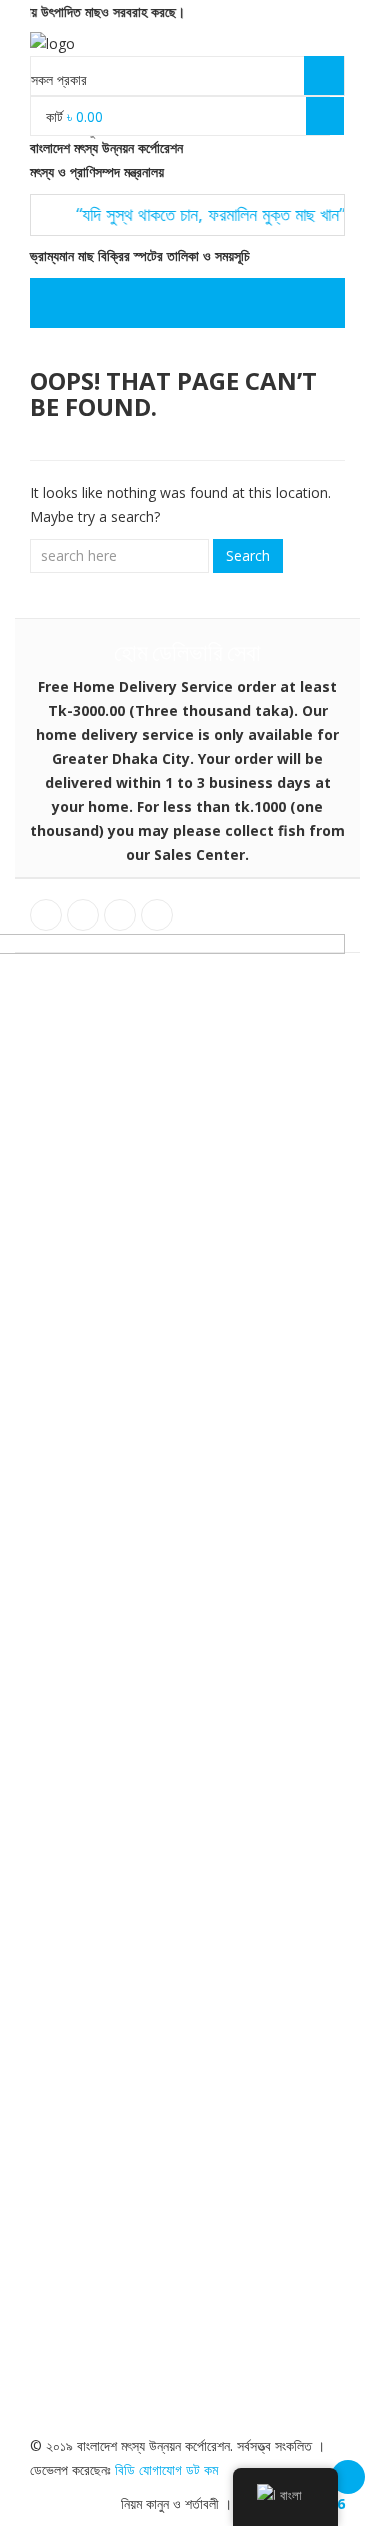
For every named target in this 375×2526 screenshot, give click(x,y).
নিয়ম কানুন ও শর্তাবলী (170, 2503)
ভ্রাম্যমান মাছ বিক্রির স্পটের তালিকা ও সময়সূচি (138, 255)
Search (248, 555)
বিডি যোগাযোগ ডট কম (166, 2469)
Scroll (348, 2477)
